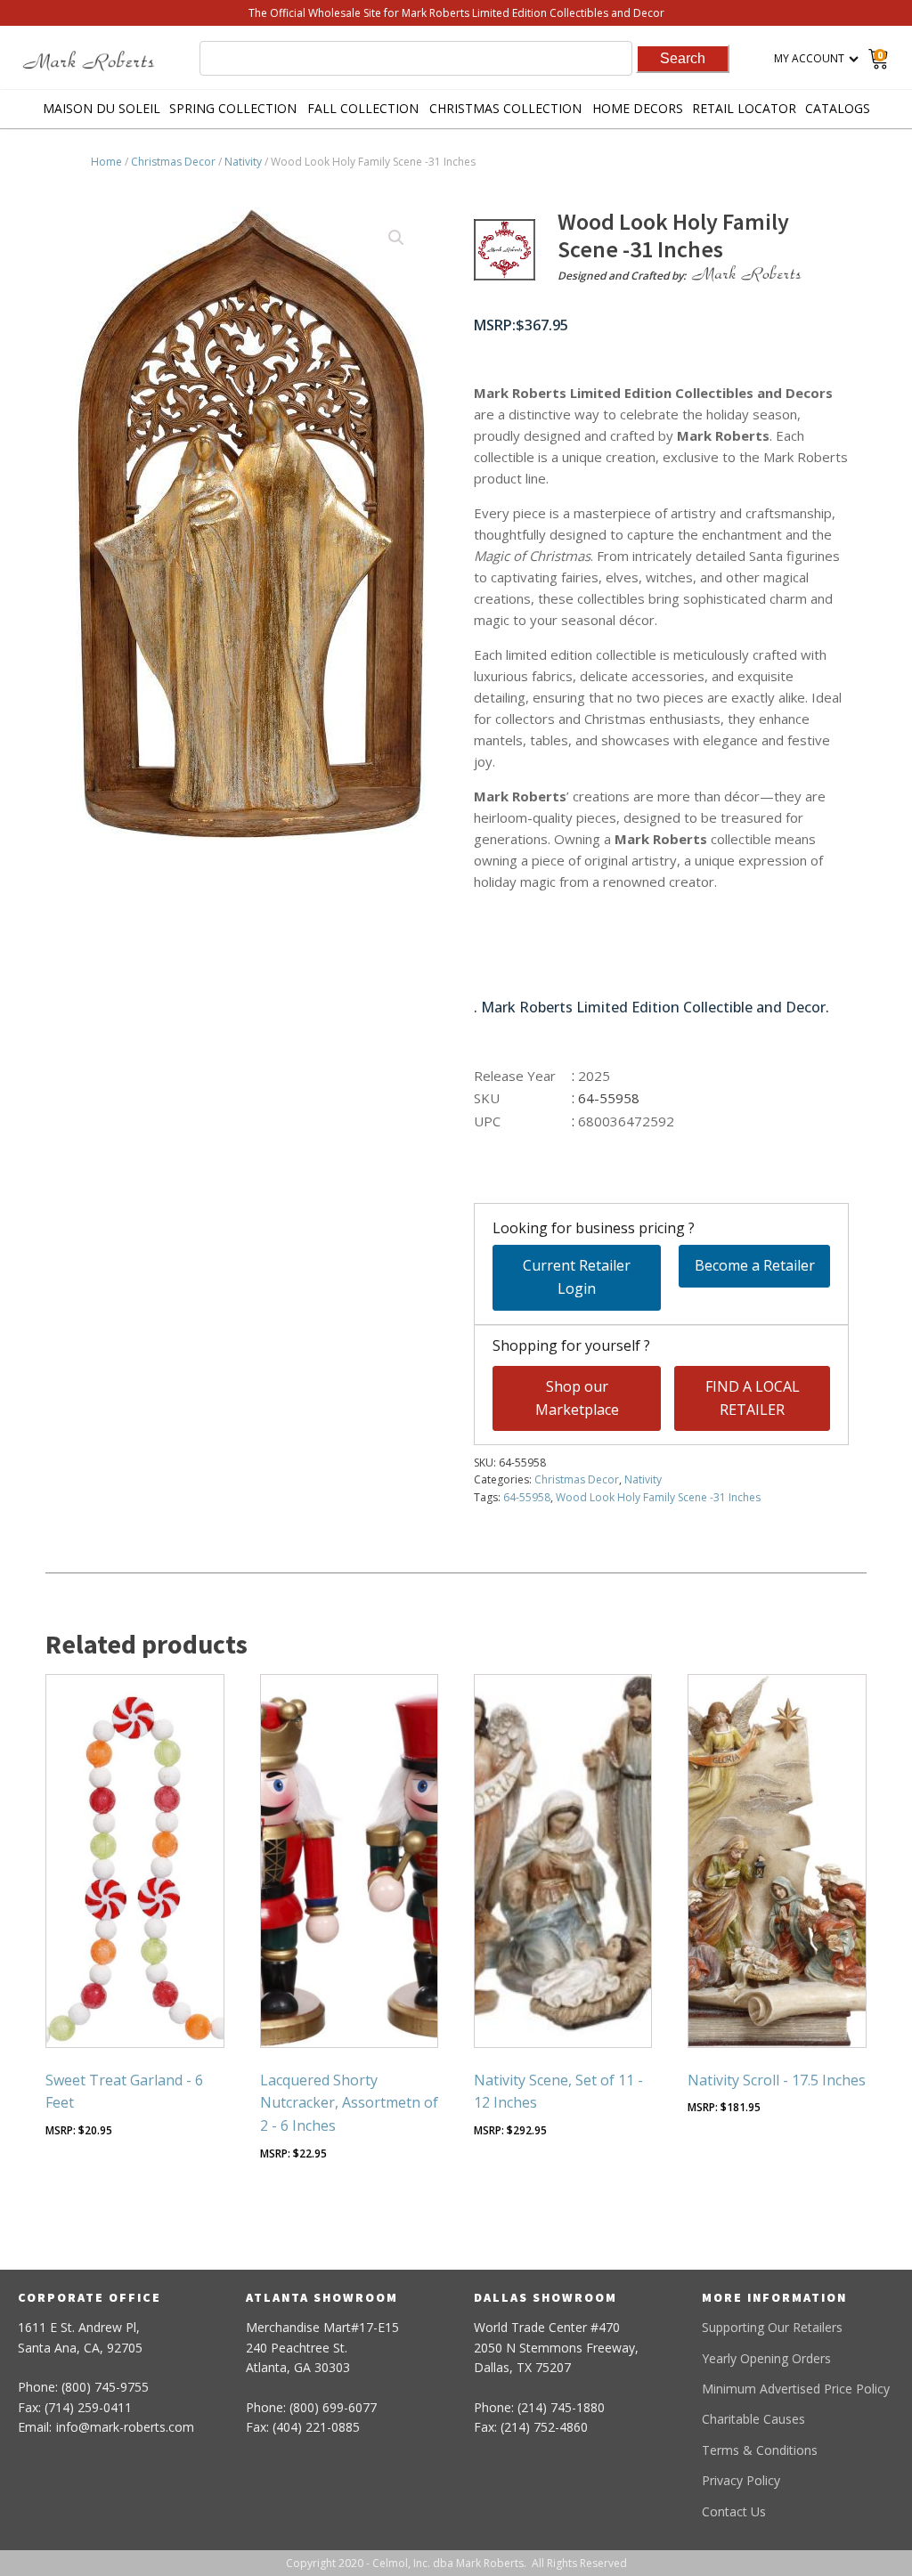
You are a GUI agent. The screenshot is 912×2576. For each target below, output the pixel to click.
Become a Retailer (755, 1265)
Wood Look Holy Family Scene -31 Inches (658, 1497)
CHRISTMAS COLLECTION (505, 108)
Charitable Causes (753, 2419)
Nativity (243, 162)
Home (106, 162)
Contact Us (734, 2511)
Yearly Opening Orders (766, 2358)
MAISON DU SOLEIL (102, 108)
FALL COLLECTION (363, 108)
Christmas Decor (173, 162)
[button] (396, 238)
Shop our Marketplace (577, 1398)
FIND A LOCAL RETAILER (753, 1398)
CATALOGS (838, 108)
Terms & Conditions (760, 2450)
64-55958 (527, 1497)
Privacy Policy (741, 2480)
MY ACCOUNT (809, 58)
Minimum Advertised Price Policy (796, 2389)
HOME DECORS (638, 108)
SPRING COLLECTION (233, 108)
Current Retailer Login (577, 1277)
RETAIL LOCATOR (744, 108)
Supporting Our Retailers (772, 2327)
